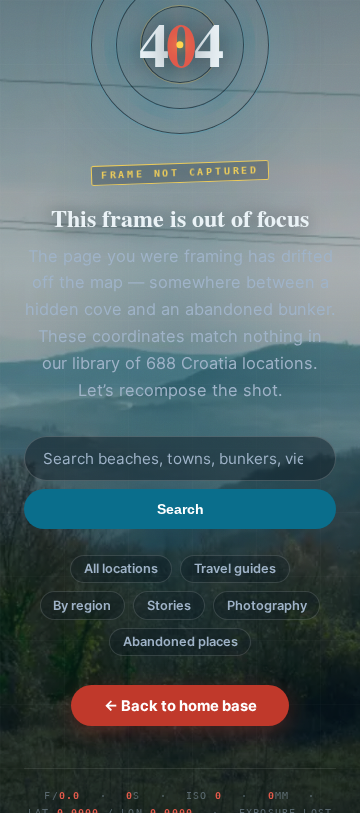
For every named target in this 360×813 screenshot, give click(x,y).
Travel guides (235, 568)
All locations (121, 568)
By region (82, 605)
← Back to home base (180, 706)
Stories (169, 605)
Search (180, 509)
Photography (267, 605)
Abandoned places (180, 641)
